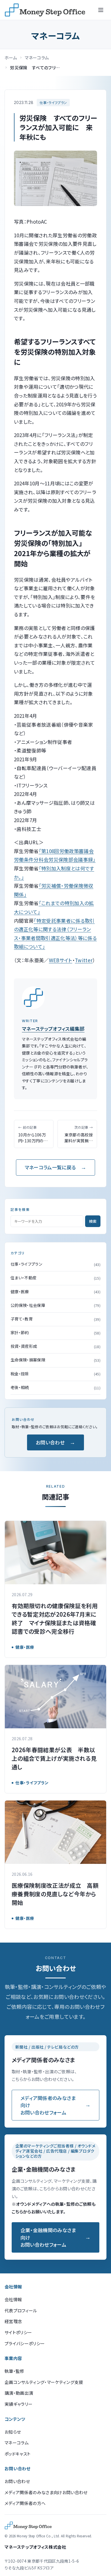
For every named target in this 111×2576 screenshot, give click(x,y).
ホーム (11, 58)
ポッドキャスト (18, 2454)
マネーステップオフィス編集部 (53, 1029)
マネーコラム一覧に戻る (50, 1167)
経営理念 (13, 2321)
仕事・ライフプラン (53, 102)
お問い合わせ (50, 1442)
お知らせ (13, 2432)
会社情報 (13, 2299)
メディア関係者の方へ (25, 2503)
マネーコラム (37, 58)
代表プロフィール (21, 2310)
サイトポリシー (18, 2332)
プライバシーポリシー (25, 2343)
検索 (93, 1221)
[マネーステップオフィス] (45, 10)
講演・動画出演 (19, 2393)
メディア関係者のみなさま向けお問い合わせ (46, 2492)
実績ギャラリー (18, 2404)
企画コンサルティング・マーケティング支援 (44, 2382)
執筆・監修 (15, 2371)
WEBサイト (61, 960)
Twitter (84, 960)
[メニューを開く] (101, 10)
